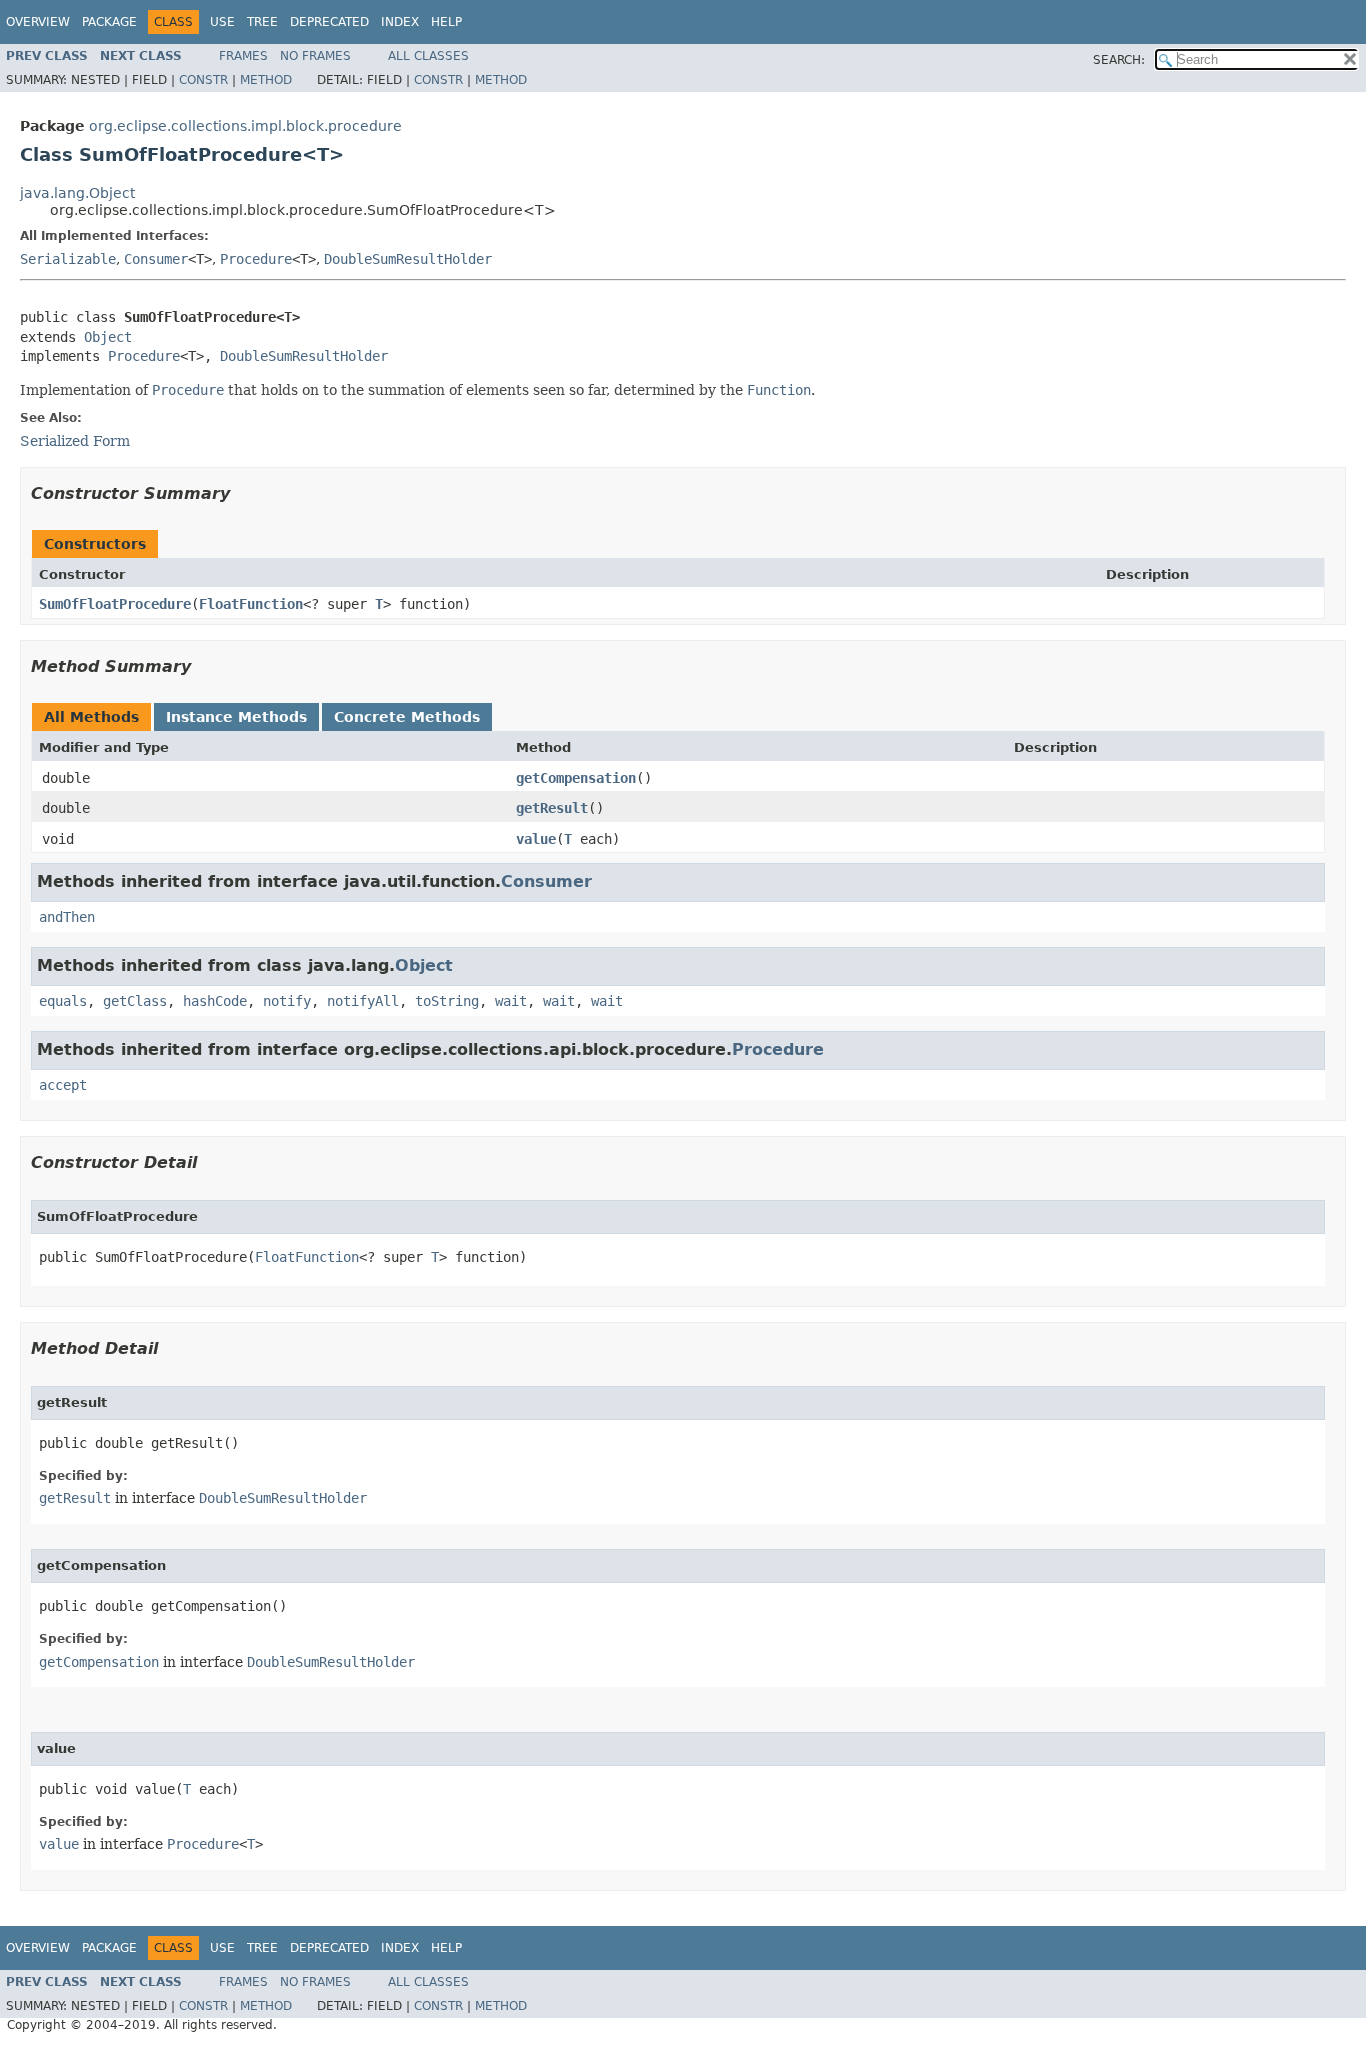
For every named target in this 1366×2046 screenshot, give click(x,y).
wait (511, 1001)
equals (63, 1001)
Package (109, 22)
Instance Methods (236, 717)
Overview (38, 22)
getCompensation (576, 778)
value (536, 839)
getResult (552, 808)
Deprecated (329, 22)
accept (63, 1085)
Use (222, 22)
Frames (243, 56)
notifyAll (363, 1001)
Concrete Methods (407, 717)
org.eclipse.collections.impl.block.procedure (245, 126)
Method (266, 80)
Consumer (156, 259)
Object (108, 337)
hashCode (215, 1001)
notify (287, 1001)
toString (447, 1001)
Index (400, 22)
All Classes (428, 56)
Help (446, 22)
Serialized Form (75, 441)
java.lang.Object (77, 193)
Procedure (256, 259)
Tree (262, 22)
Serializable (68, 259)
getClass (135, 1001)
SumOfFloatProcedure (115, 604)
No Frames (315, 56)
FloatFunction (251, 604)
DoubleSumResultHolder (408, 259)
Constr (203, 80)
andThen (67, 917)
